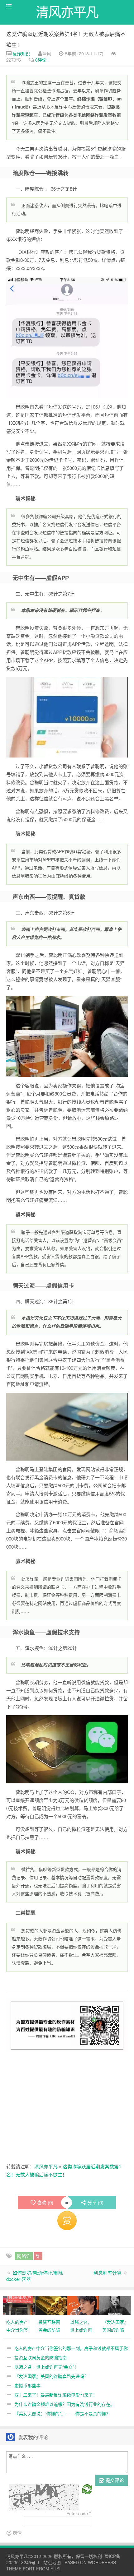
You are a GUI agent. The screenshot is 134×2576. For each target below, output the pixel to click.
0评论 (41, 60)
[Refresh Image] (87, 2489)
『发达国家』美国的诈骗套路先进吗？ (51, 2376)
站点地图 (52, 2562)
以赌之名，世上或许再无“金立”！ (46, 2367)
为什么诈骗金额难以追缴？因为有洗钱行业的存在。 (65, 2404)
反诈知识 (21, 53)
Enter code (79, 2513)
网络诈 (24, 2256)
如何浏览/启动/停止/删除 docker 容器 (35, 2276)
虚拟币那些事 (27, 2385)
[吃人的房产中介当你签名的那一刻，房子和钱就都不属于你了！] (19, 2305)
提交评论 (114, 2480)
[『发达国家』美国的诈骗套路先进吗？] (115, 2305)
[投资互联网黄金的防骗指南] (51, 2305)
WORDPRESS (102, 2562)
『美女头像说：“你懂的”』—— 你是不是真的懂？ (62, 2413)
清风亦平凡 (46, 2166)
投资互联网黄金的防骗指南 (41, 2357)
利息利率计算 (108, 2273)
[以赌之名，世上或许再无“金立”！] (83, 2305)
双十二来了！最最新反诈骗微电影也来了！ (56, 2395)
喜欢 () (45, 2202)
